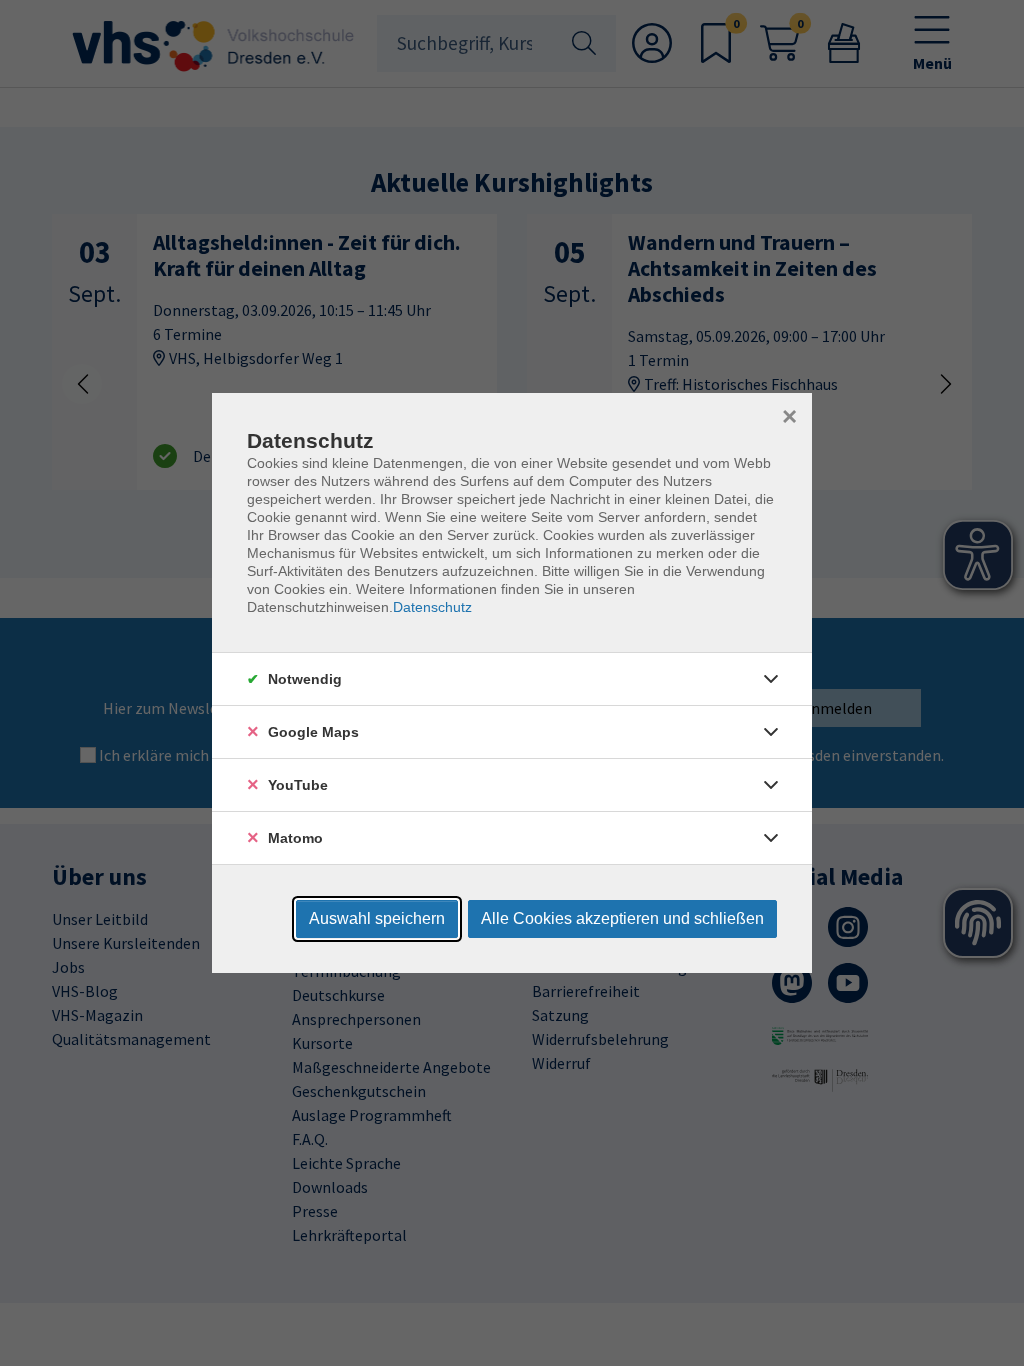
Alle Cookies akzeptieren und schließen (622, 918)
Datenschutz (432, 607)
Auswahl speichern (377, 918)
